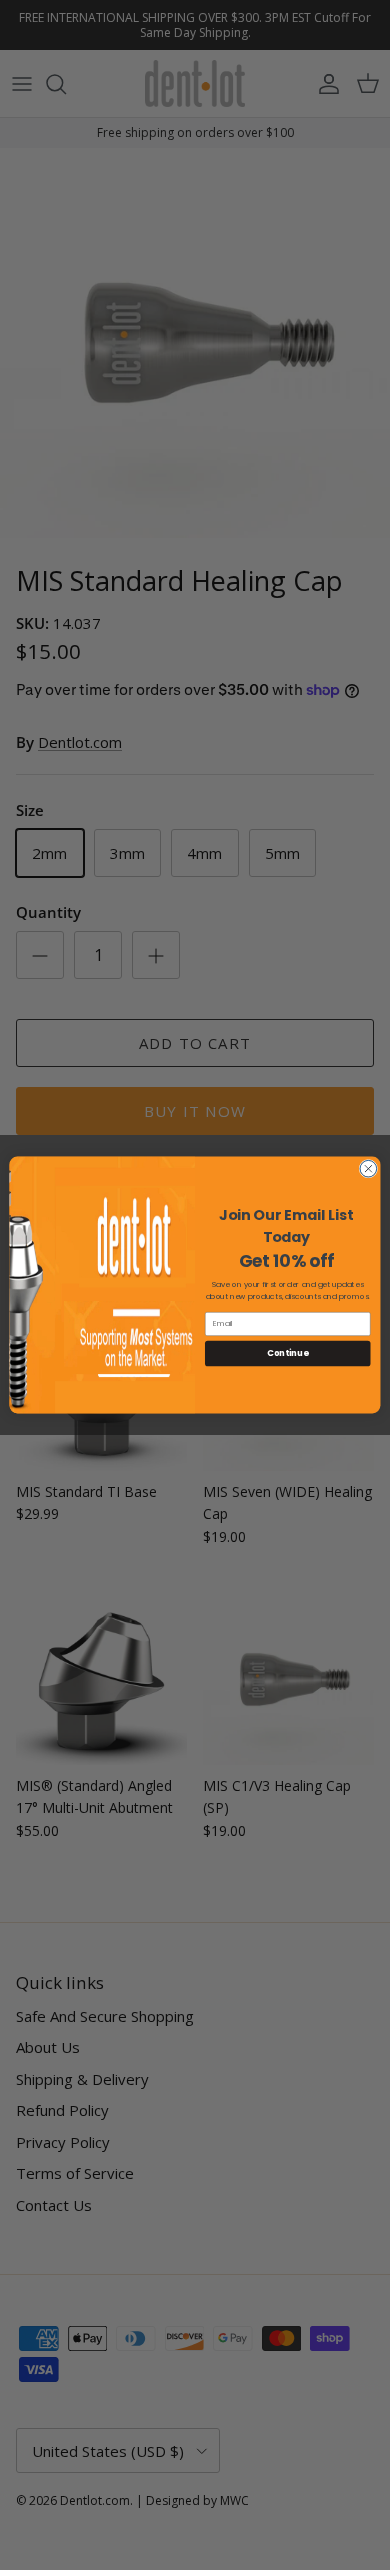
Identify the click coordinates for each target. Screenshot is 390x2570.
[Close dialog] (368, 1168)
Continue (287, 1353)
